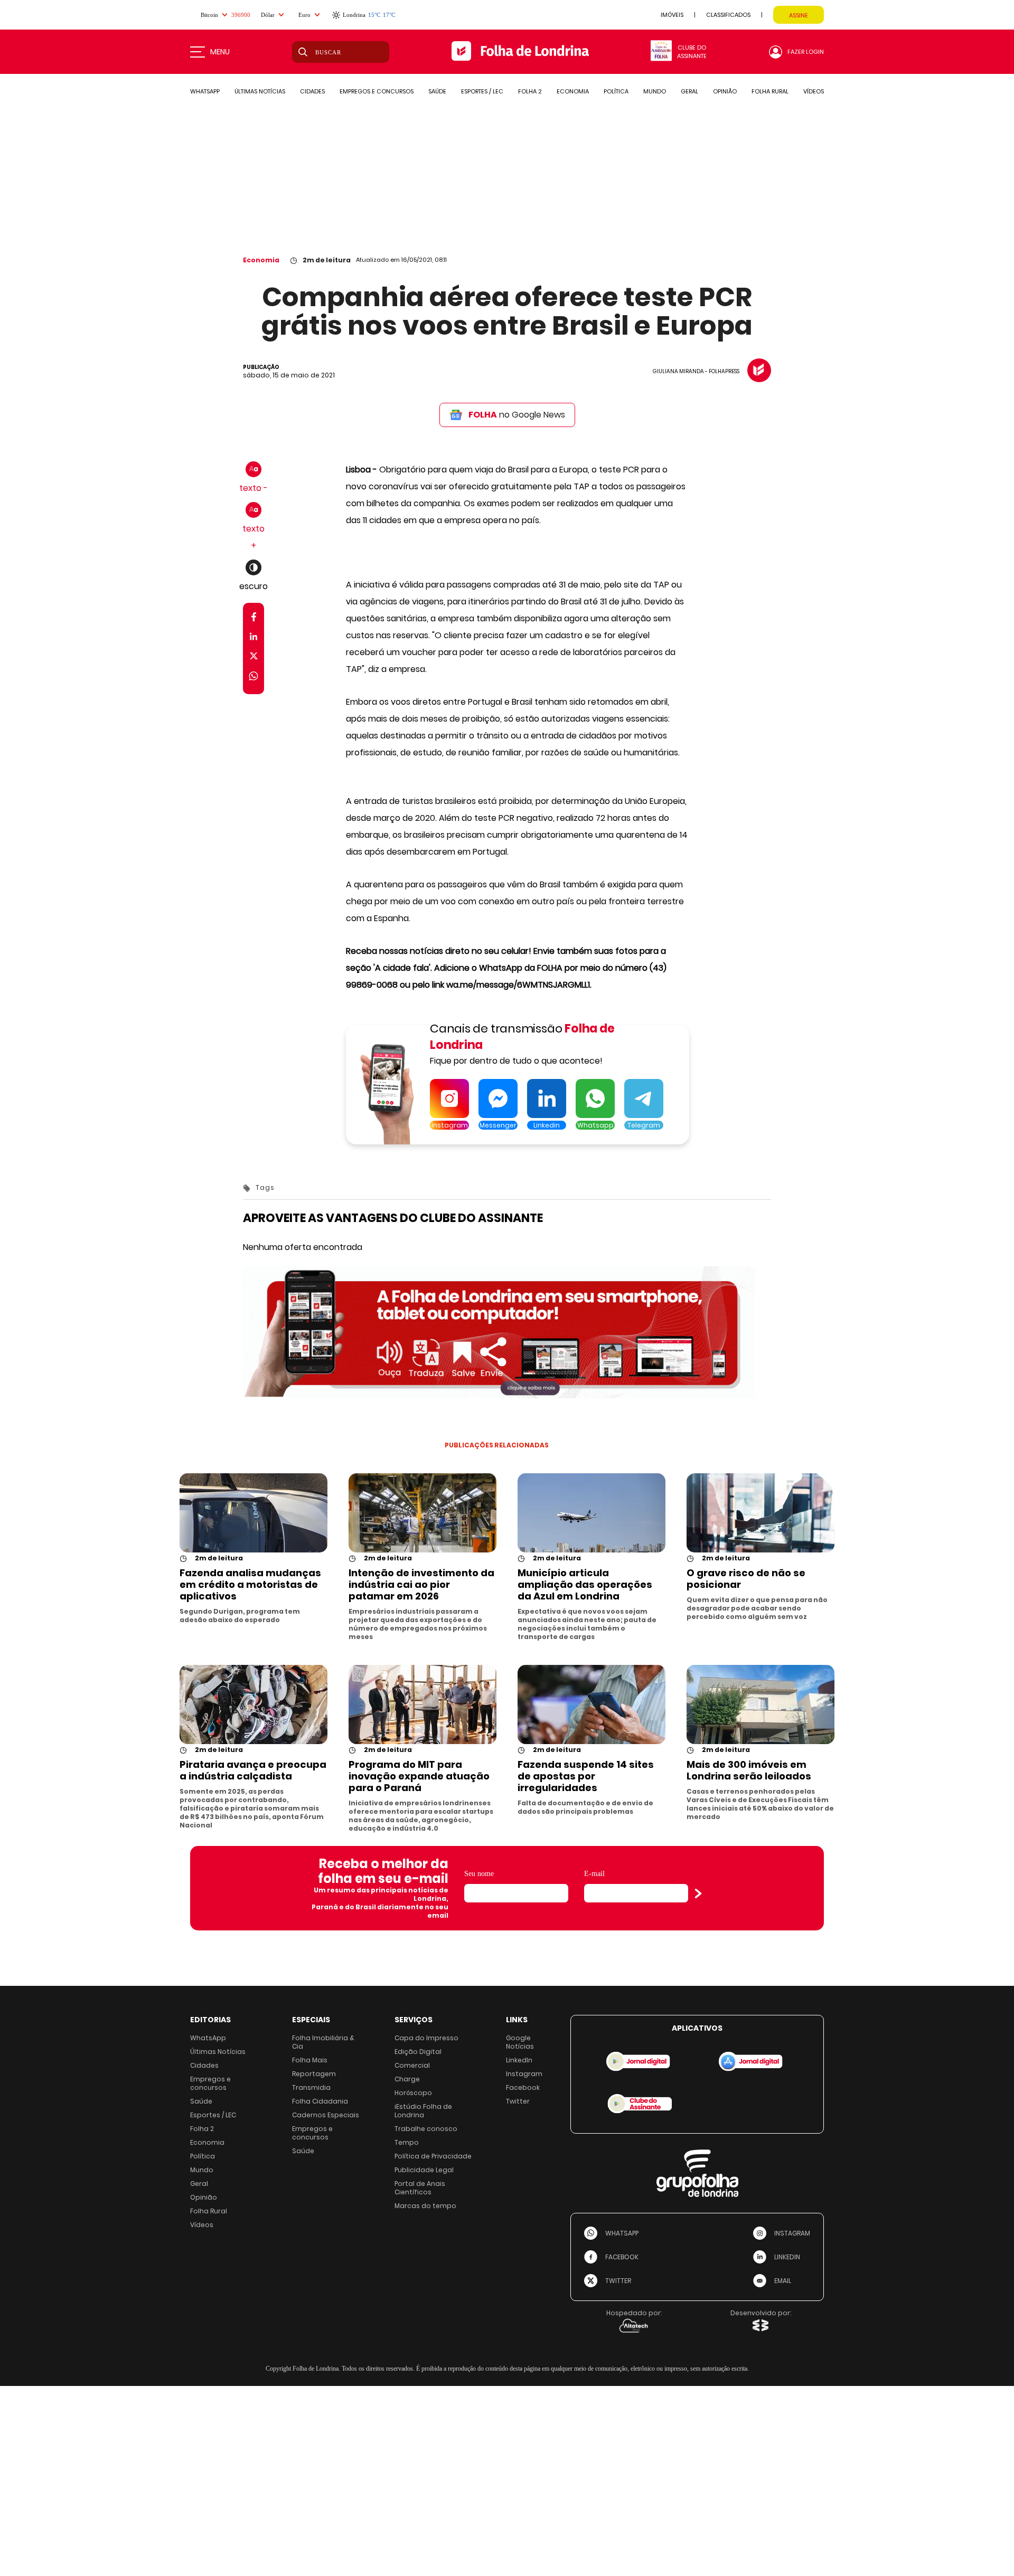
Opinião (204, 2197)
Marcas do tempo (425, 2206)
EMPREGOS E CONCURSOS (377, 91)
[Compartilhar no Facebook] (254, 619)
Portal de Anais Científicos (420, 2188)
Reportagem (314, 2074)
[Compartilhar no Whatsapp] (253, 678)
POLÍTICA (616, 91)
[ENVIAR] (698, 1893)
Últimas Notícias (218, 2052)
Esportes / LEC (213, 2115)
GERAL (689, 91)
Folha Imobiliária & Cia (323, 2042)
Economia (261, 260)
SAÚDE (437, 91)
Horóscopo (413, 2093)
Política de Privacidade (433, 2156)
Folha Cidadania (320, 2101)
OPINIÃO (725, 91)
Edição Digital (418, 2052)
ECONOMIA (573, 91)
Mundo (202, 2170)
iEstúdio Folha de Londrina (423, 2111)
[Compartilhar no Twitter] (254, 658)
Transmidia (311, 2087)
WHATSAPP (205, 91)
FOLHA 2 (530, 91)
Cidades (204, 2065)
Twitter (518, 2101)
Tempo (407, 2142)
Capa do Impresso (426, 2038)
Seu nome (479, 1874)
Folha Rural (209, 2211)
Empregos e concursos (210, 2083)
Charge (407, 2079)
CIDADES (312, 91)
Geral (199, 2184)
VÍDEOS (814, 91)
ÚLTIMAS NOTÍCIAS (260, 91)
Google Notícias (520, 2042)
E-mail (594, 1874)
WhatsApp (208, 2038)
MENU (220, 52)
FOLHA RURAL (770, 91)
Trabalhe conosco (426, 2129)
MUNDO (655, 91)
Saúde (201, 2101)
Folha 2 (202, 2129)
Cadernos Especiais (326, 2115)
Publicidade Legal (424, 2170)
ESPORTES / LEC (482, 91)
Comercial (412, 2065)
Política (203, 2156)
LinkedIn (519, 2060)
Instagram (524, 2074)
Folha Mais (310, 2060)
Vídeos (202, 2225)
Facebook (523, 2087)
